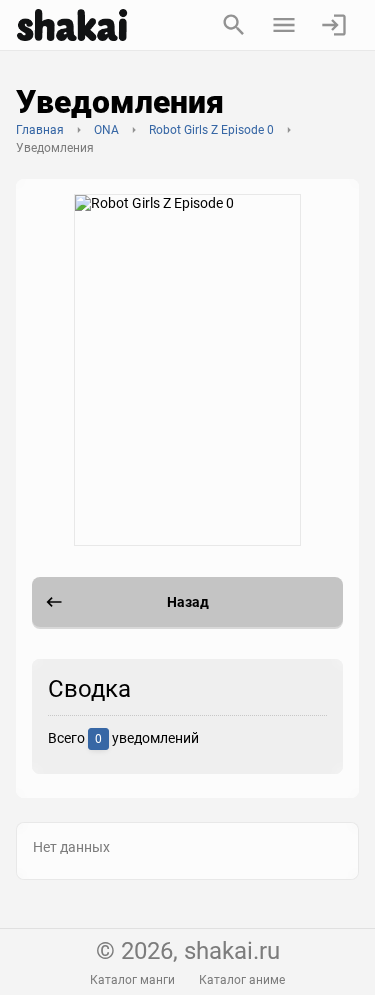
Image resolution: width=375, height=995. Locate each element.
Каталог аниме (242, 980)
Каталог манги (132, 980)
